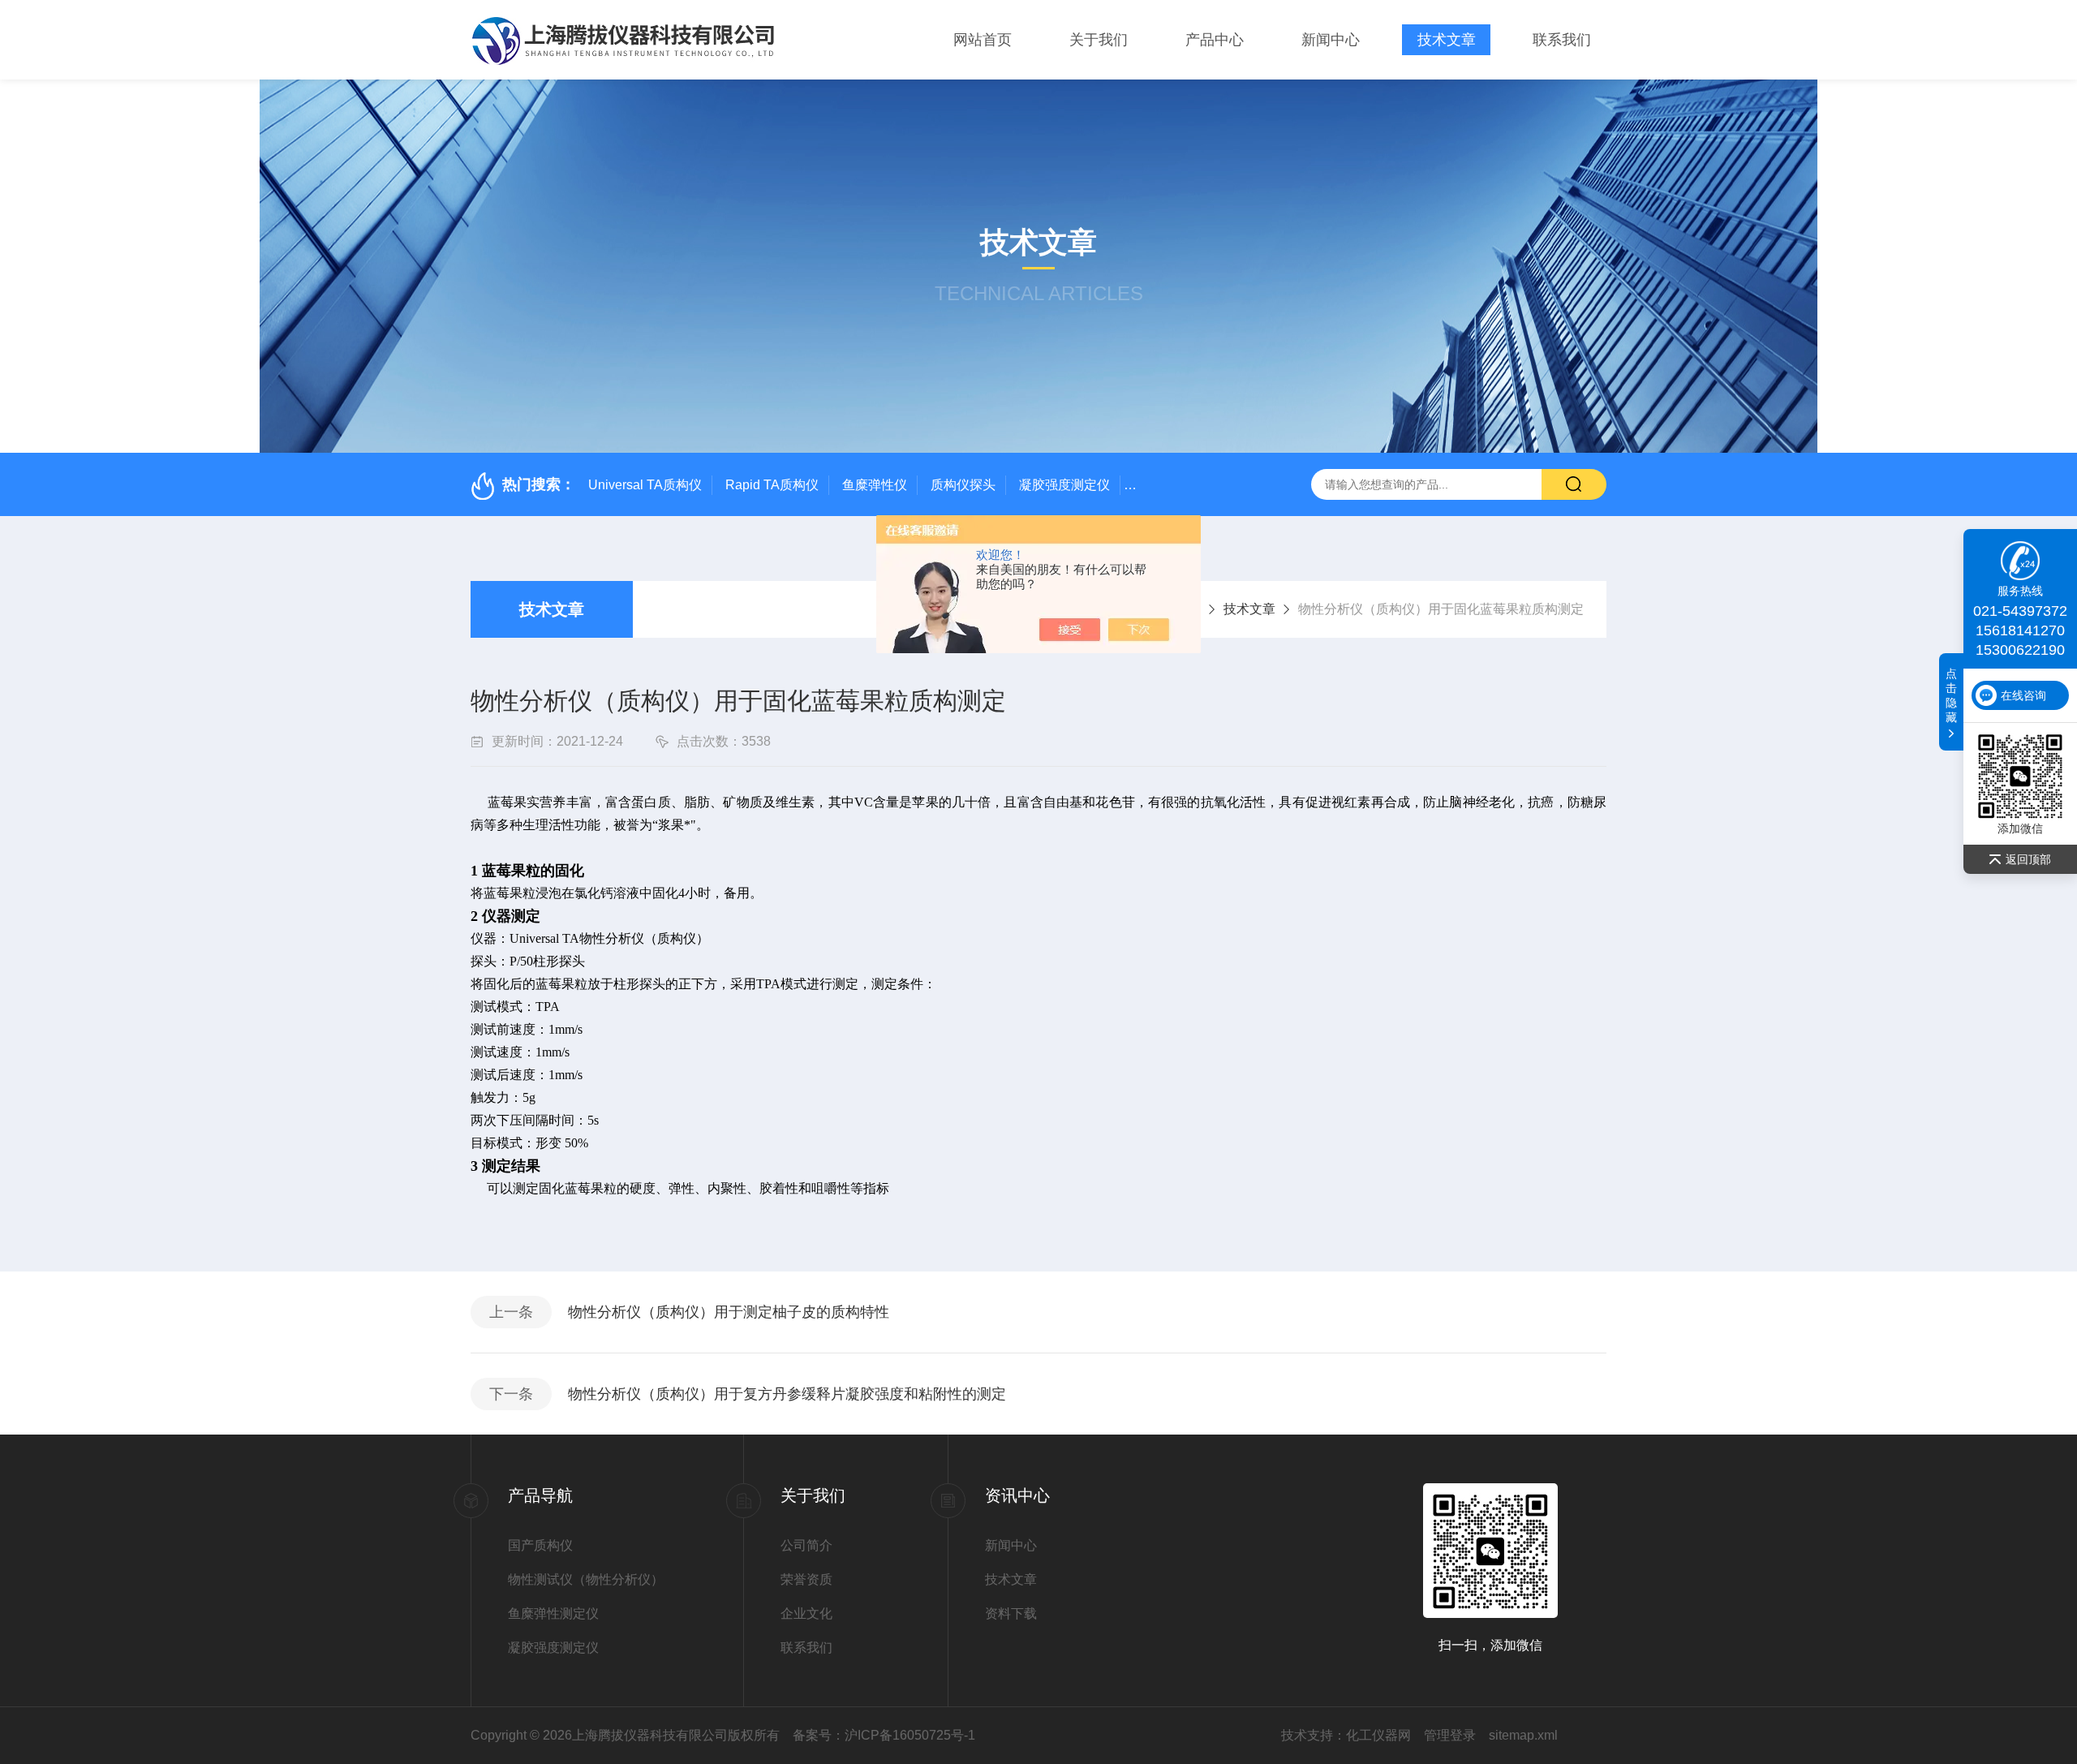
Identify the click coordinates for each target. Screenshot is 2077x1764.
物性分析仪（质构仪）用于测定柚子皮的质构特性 (729, 1312)
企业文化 (806, 1613)
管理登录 (1450, 1735)
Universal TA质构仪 (645, 485)
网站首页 (983, 40)
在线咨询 (2023, 695)
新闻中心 (1331, 40)
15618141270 (2020, 630)
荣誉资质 (806, 1579)
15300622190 (2020, 650)
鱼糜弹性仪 (875, 485)
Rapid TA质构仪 (772, 485)
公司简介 (806, 1545)
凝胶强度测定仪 (1064, 485)
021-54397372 (2020, 611)
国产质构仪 (540, 1545)
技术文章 (1447, 40)
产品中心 (1215, 40)
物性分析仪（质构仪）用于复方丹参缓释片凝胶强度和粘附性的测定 (787, 1394)
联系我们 (1562, 40)
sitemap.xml (1523, 1735)
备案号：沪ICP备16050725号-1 (884, 1735)
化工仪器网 (1378, 1735)
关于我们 (1099, 40)
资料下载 (1011, 1613)
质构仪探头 (963, 485)
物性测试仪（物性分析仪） (586, 1579)
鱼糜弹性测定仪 (553, 1613)
